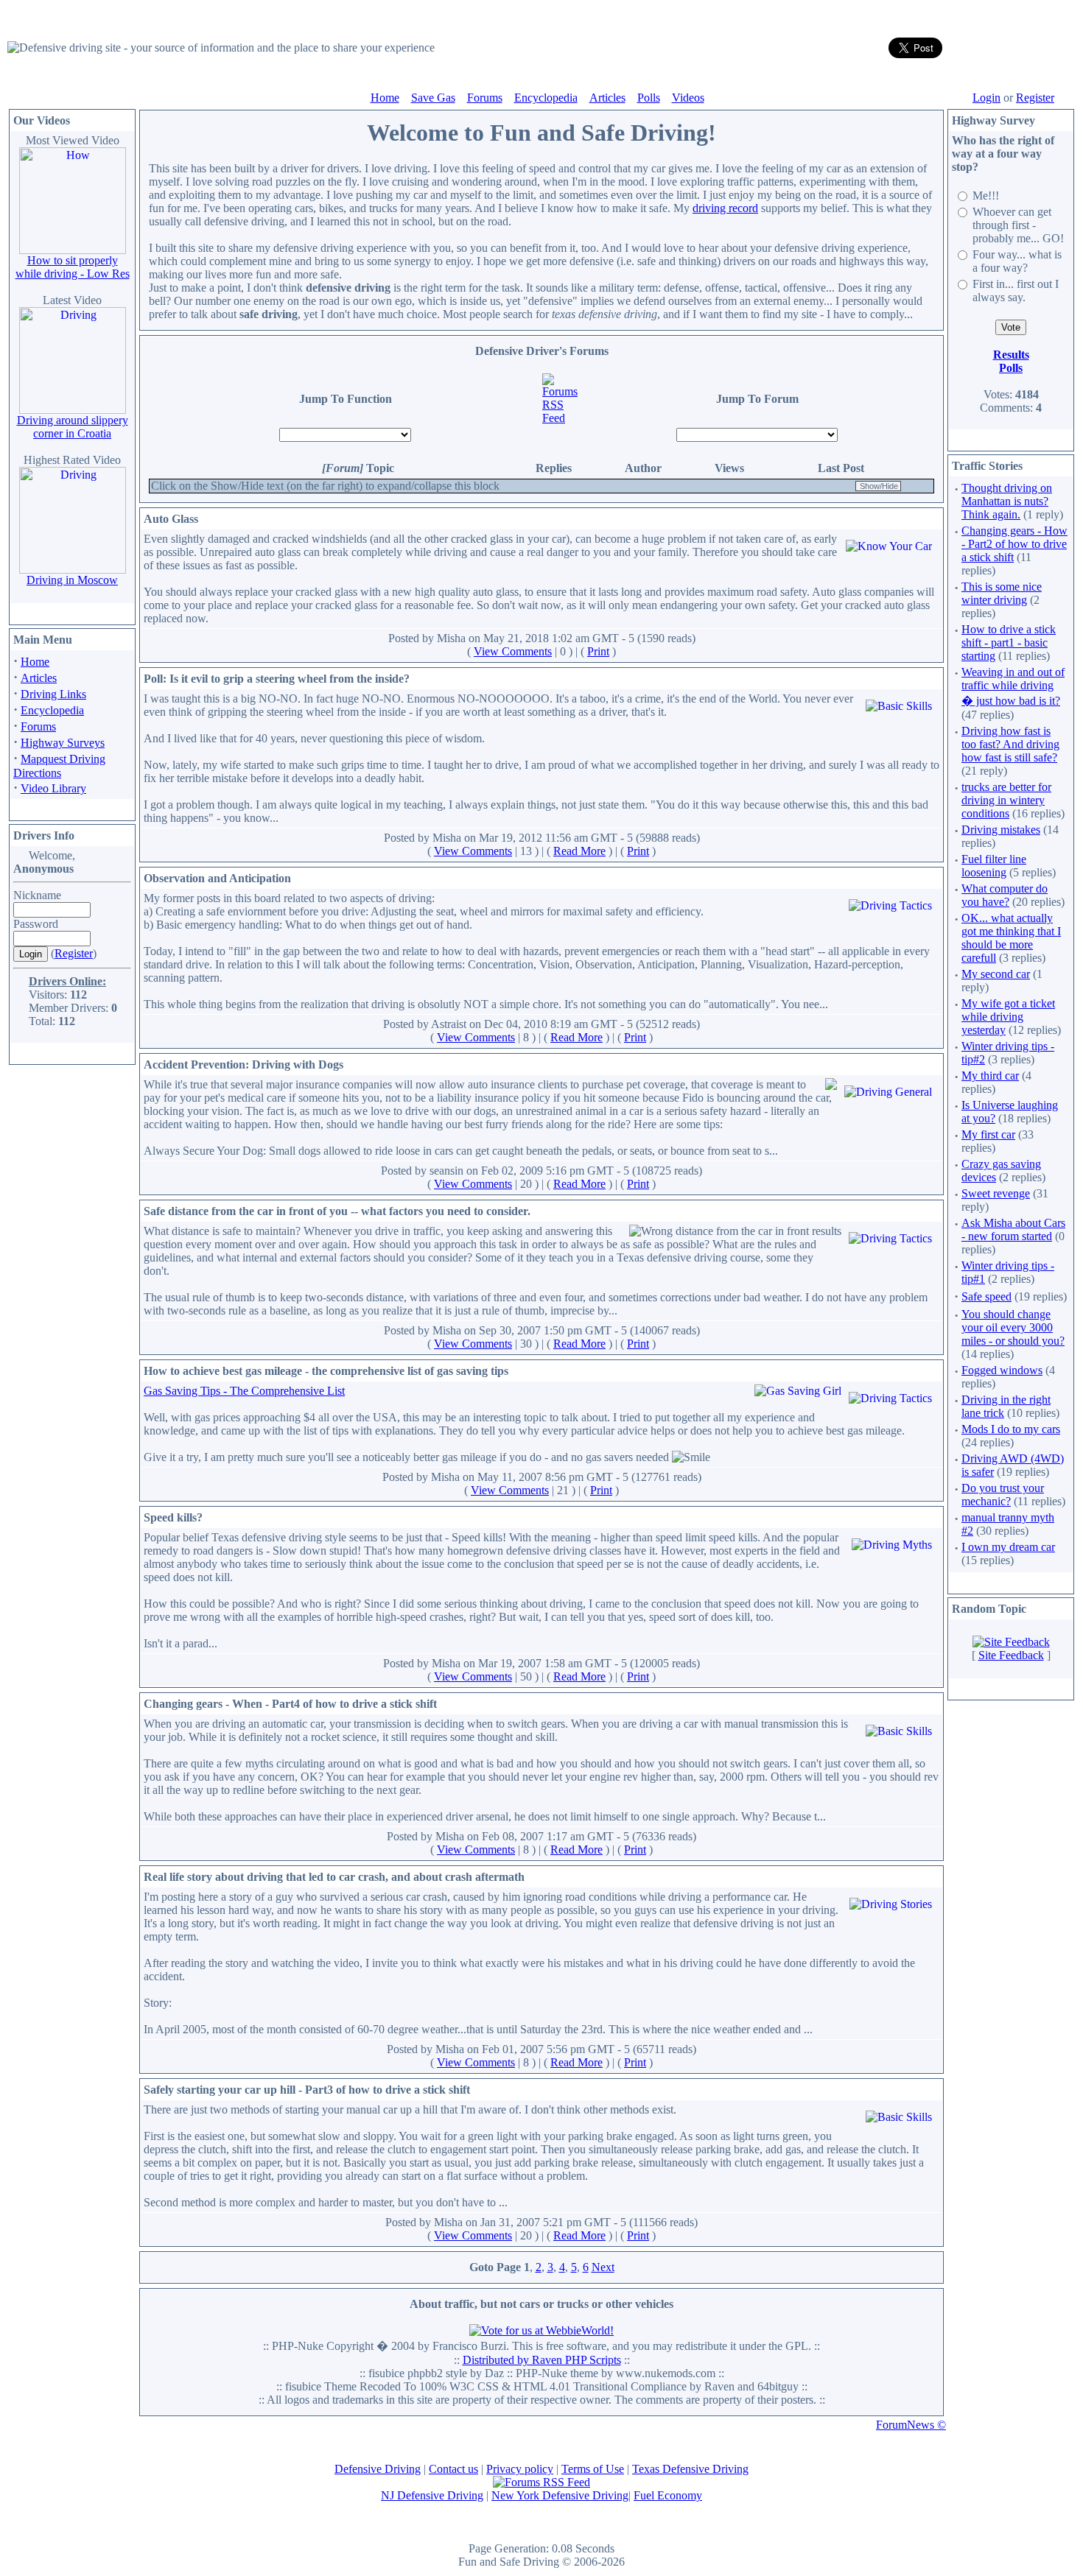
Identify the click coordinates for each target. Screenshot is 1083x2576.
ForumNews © (911, 2425)
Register (1035, 98)
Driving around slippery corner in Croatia (73, 427)
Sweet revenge (996, 1193)
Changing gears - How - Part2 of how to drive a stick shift (1014, 544)
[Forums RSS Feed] (561, 418)
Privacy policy (520, 2469)
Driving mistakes (1001, 830)
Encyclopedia (546, 98)
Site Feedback (1011, 1655)
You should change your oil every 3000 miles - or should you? (1013, 1327)
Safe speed (986, 1296)
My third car (990, 1076)
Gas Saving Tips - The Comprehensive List (244, 1391)
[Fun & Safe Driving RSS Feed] (541, 2482)
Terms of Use (593, 2469)
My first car (988, 1134)
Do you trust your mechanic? (1003, 1495)
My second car (996, 974)
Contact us (453, 2469)
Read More (579, 851)
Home (385, 98)
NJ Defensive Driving (432, 2495)
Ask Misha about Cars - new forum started (1013, 1229)
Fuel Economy (668, 2495)
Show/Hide (879, 486)
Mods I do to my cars (1011, 1429)
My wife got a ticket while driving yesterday (1008, 1017)
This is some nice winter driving (1002, 593)
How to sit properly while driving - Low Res (73, 267)
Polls (649, 98)
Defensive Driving (378, 2469)
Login (986, 98)
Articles (607, 98)
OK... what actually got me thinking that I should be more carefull (1011, 938)
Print (598, 651)
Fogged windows (1002, 1370)
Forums (485, 98)
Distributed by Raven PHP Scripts (542, 2360)
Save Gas (433, 98)
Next (603, 2267)
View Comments (513, 651)
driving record (725, 208)
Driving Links (53, 694)
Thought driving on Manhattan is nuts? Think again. (1007, 501)
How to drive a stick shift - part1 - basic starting (1009, 643)
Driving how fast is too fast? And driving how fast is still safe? (1010, 744)
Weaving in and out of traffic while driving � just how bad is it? (1013, 686)
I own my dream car (1008, 1547)
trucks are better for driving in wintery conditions (1006, 800)
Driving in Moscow (72, 580)
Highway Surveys (63, 743)
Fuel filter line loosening (994, 866)
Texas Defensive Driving (690, 2469)
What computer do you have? (1005, 895)
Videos (688, 98)
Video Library (53, 788)
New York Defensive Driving (560, 2495)
